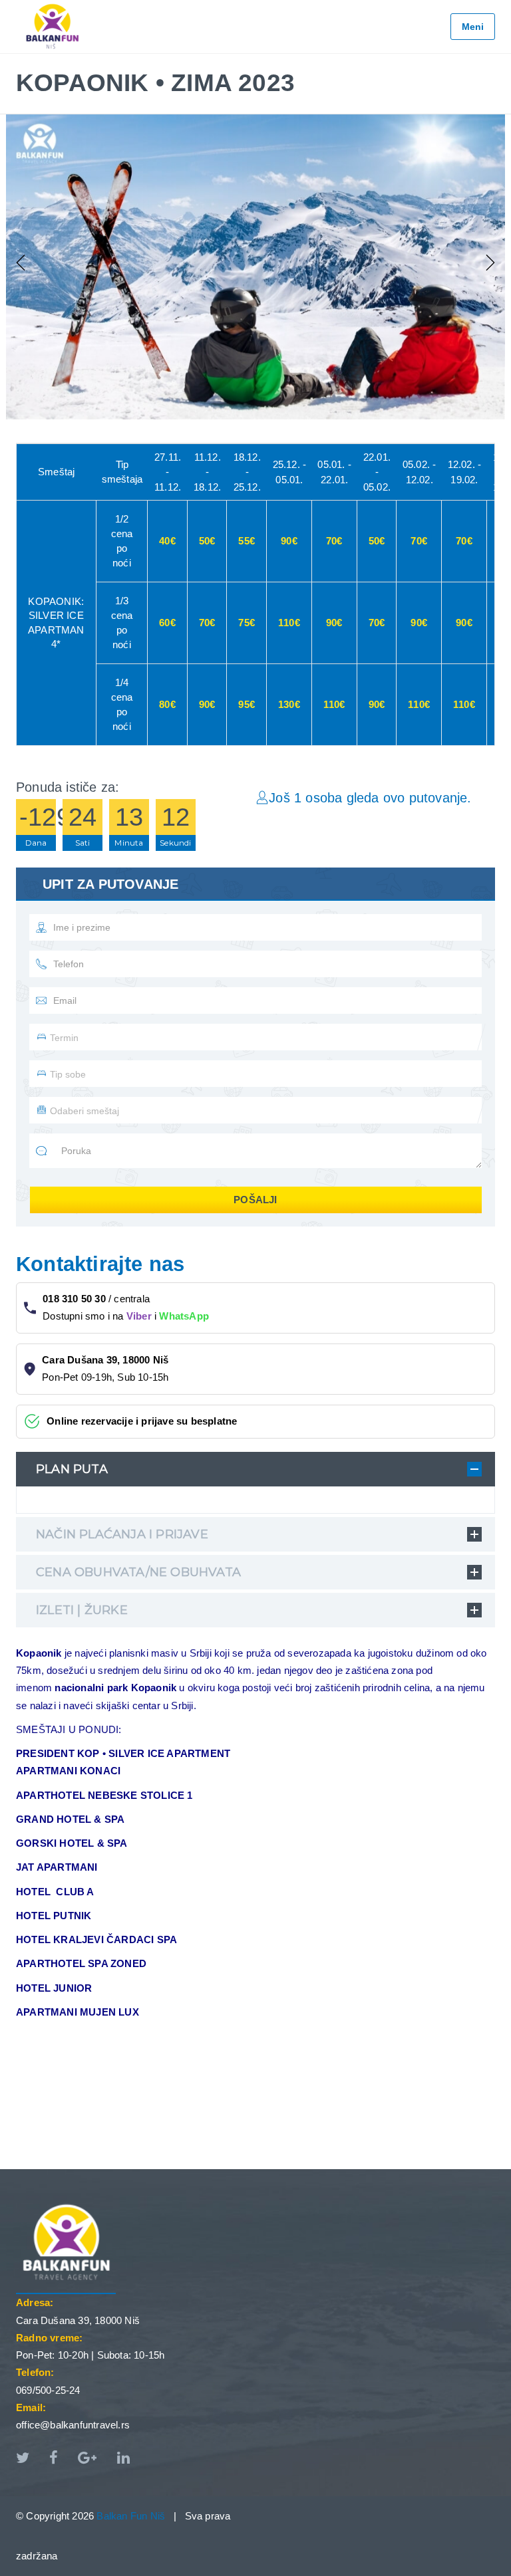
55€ (247, 541)
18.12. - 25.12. (247, 472)
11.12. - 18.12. (207, 472)
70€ (334, 541)
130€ (289, 704)
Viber (139, 1316)
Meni (473, 27)
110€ (289, 623)
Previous (23, 263)
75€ (247, 623)
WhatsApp (184, 1316)
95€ (247, 704)
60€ (167, 623)
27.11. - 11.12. (168, 472)
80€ (167, 704)
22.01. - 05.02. (377, 472)
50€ (207, 541)
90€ (289, 541)
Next (488, 263)
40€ (167, 541)
